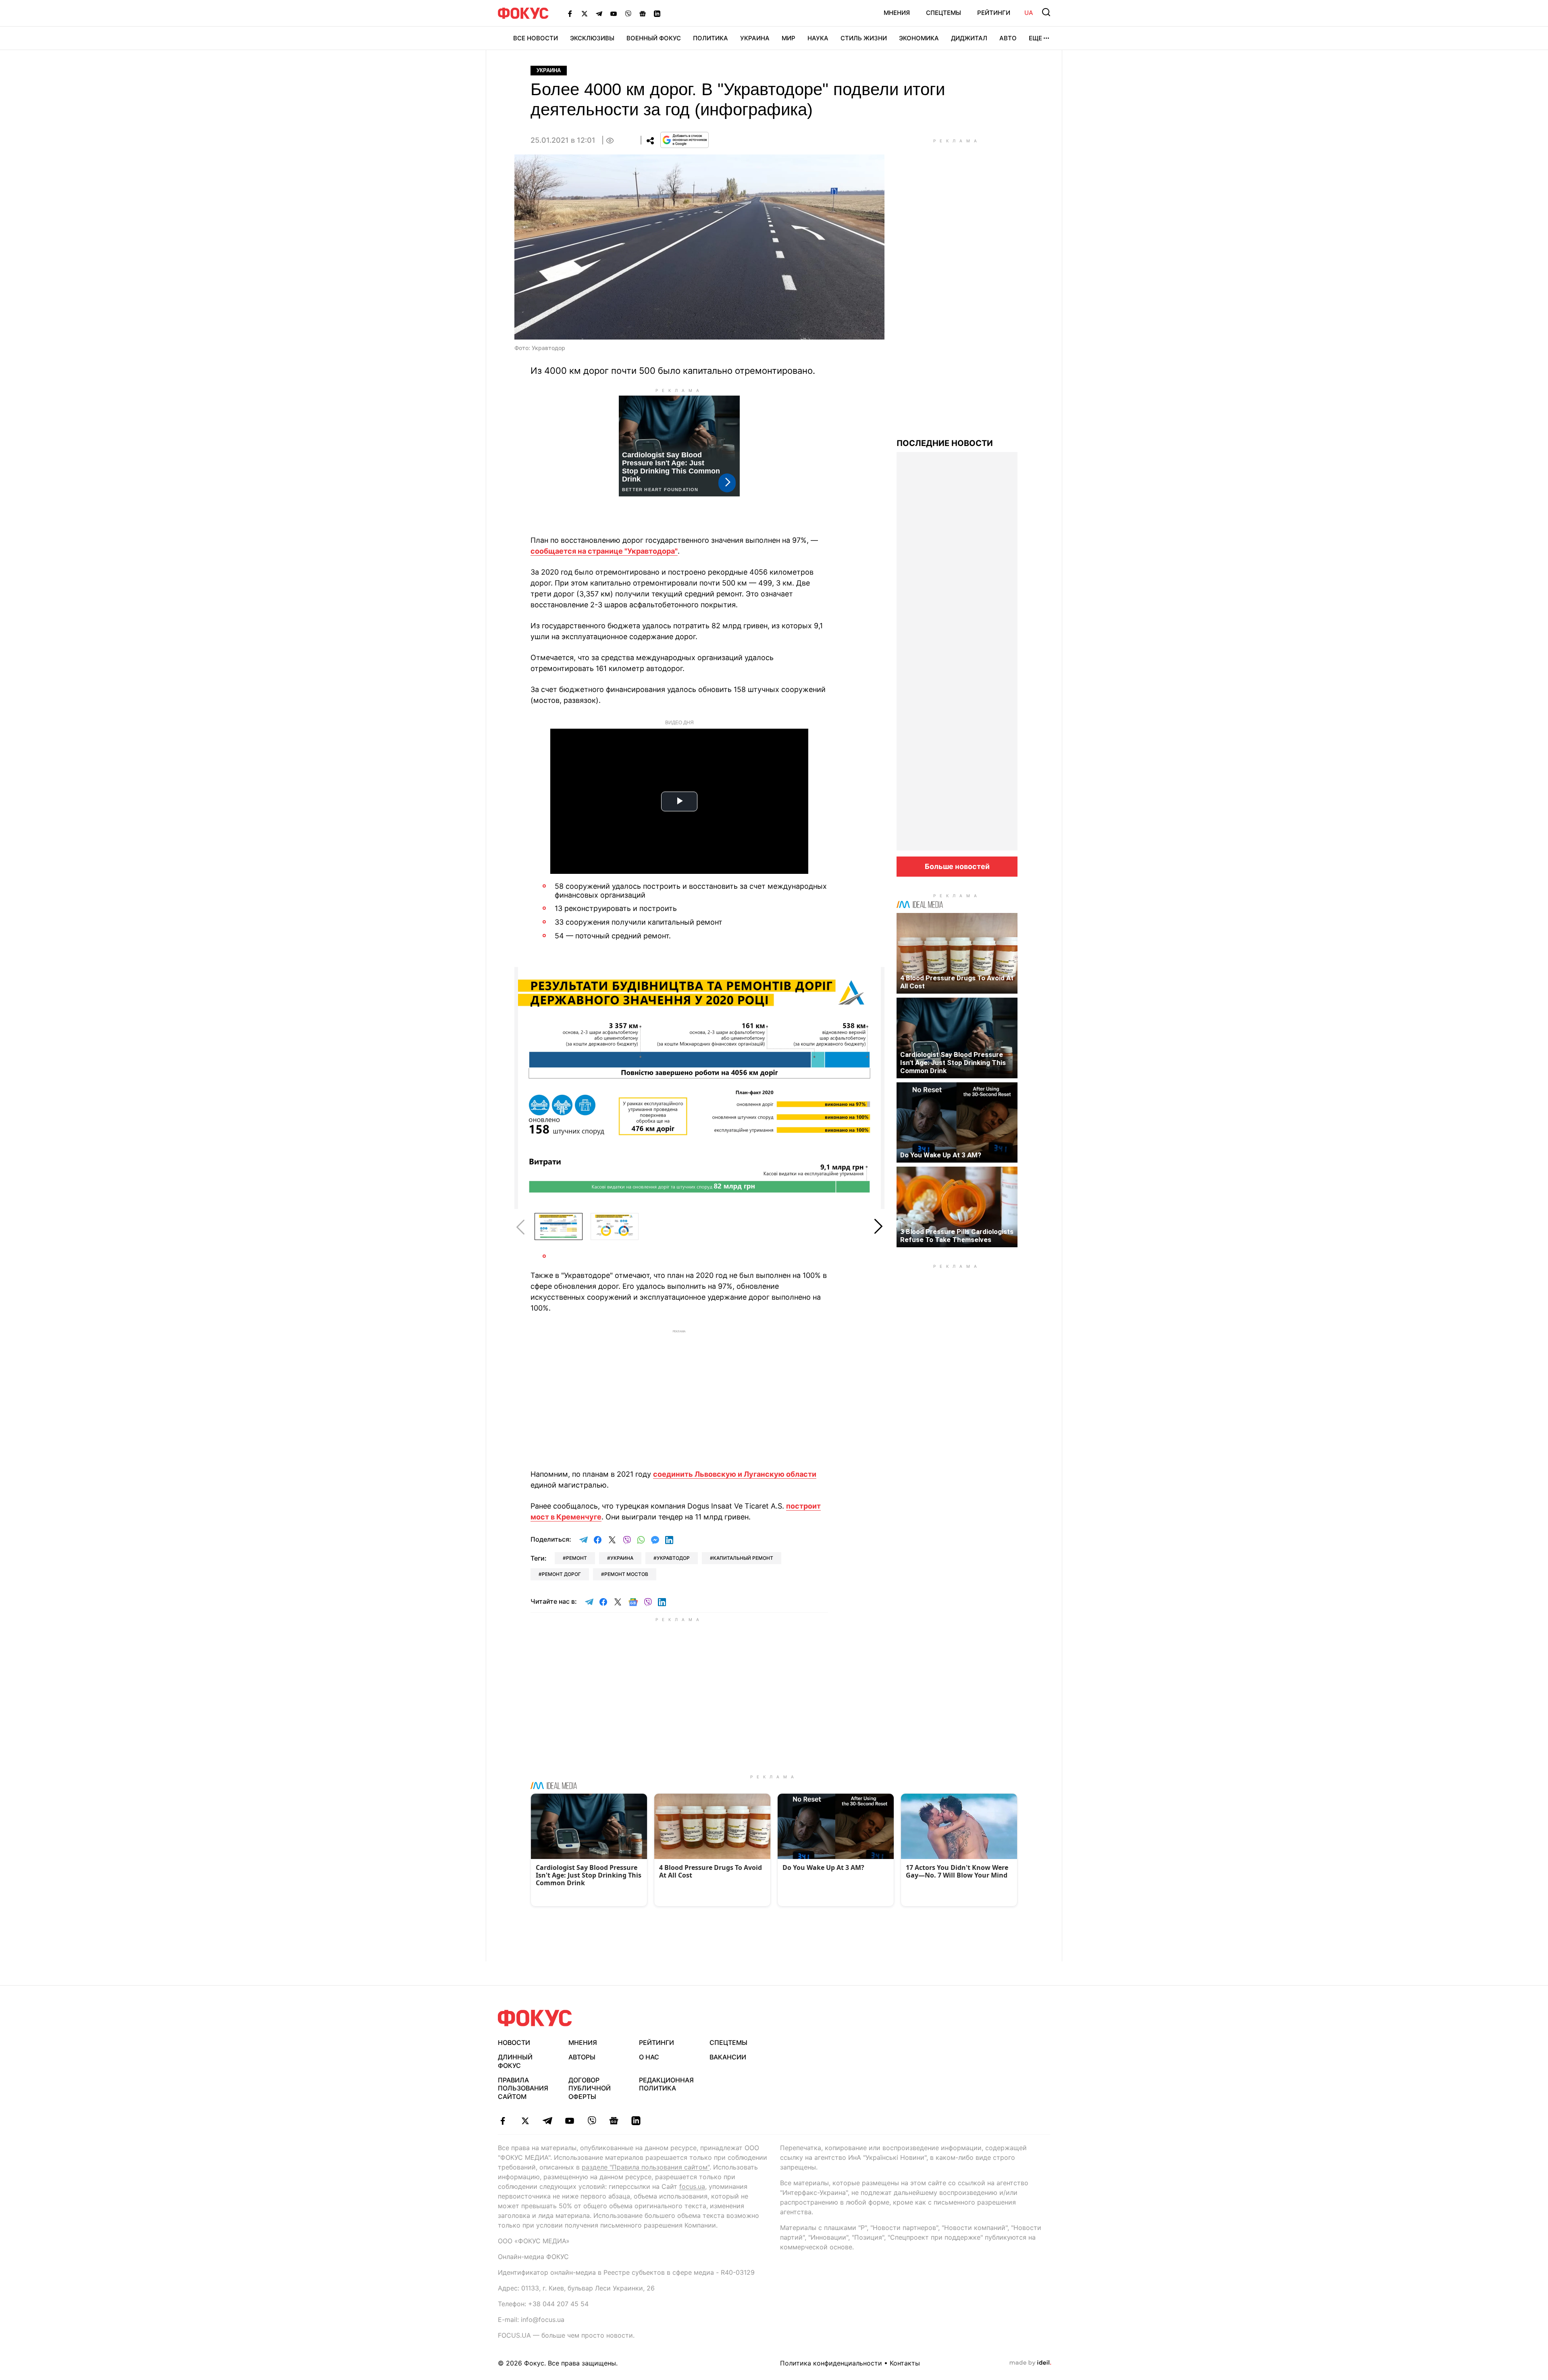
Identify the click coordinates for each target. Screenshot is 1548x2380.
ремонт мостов (626, 1574)
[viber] (592, 2121)
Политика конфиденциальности (831, 2363)
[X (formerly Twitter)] (585, 13)
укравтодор (673, 1558)
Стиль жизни (864, 38)
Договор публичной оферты (590, 2088)
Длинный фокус (515, 2061)
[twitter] (525, 2121)
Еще (1035, 38)
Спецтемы (944, 13)
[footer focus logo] (535, 2018)
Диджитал (969, 38)
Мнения (897, 13)
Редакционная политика (666, 2084)
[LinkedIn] (657, 13)
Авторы (582, 2057)
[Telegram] (599, 13)
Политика (711, 38)
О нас (649, 2057)
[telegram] (547, 2121)
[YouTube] (614, 13)
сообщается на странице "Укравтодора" (604, 551)
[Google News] (643, 13)
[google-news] (614, 2121)
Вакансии (728, 2057)
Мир (789, 38)
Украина (755, 38)
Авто (1008, 38)
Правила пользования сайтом (523, 2088)
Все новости (536, 38)
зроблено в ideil (1030, 2363)
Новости (514, 2042)
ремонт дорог (561, 1574)
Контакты (905, 2363)
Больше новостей (957, 866)
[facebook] (503, 2121)
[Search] (1046, 12)
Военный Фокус (654, 38)
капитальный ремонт (743, 1558)
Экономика (919, 38)
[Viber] (628, 13)
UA (1029, 13)
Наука (818, 38)
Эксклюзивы (592, 38)
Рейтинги (994, 13)
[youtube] (569, 2121)
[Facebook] (570, 13)
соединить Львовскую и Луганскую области (735, 1474)
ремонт (576, 1558)
